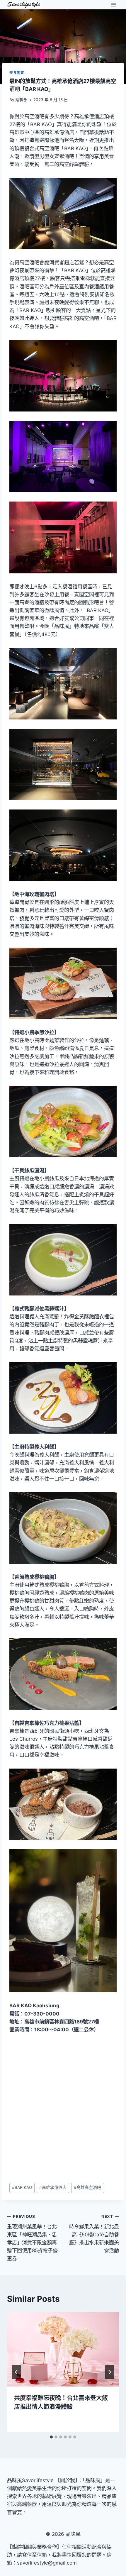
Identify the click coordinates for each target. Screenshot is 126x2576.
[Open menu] (114, 5)
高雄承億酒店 (53, 2187)
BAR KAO (22, 2187)
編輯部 (21, 100)
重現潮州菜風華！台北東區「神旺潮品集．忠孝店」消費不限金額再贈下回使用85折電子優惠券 (32, 2238)
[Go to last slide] (16, 2372)
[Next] (110, 2372)
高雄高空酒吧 (87, 2187)
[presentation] (63, 2349)
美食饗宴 (17, 73)
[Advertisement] (63, 2108)
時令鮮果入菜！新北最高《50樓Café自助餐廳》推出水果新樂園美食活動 (94, 2234)
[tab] (51, 2437)
